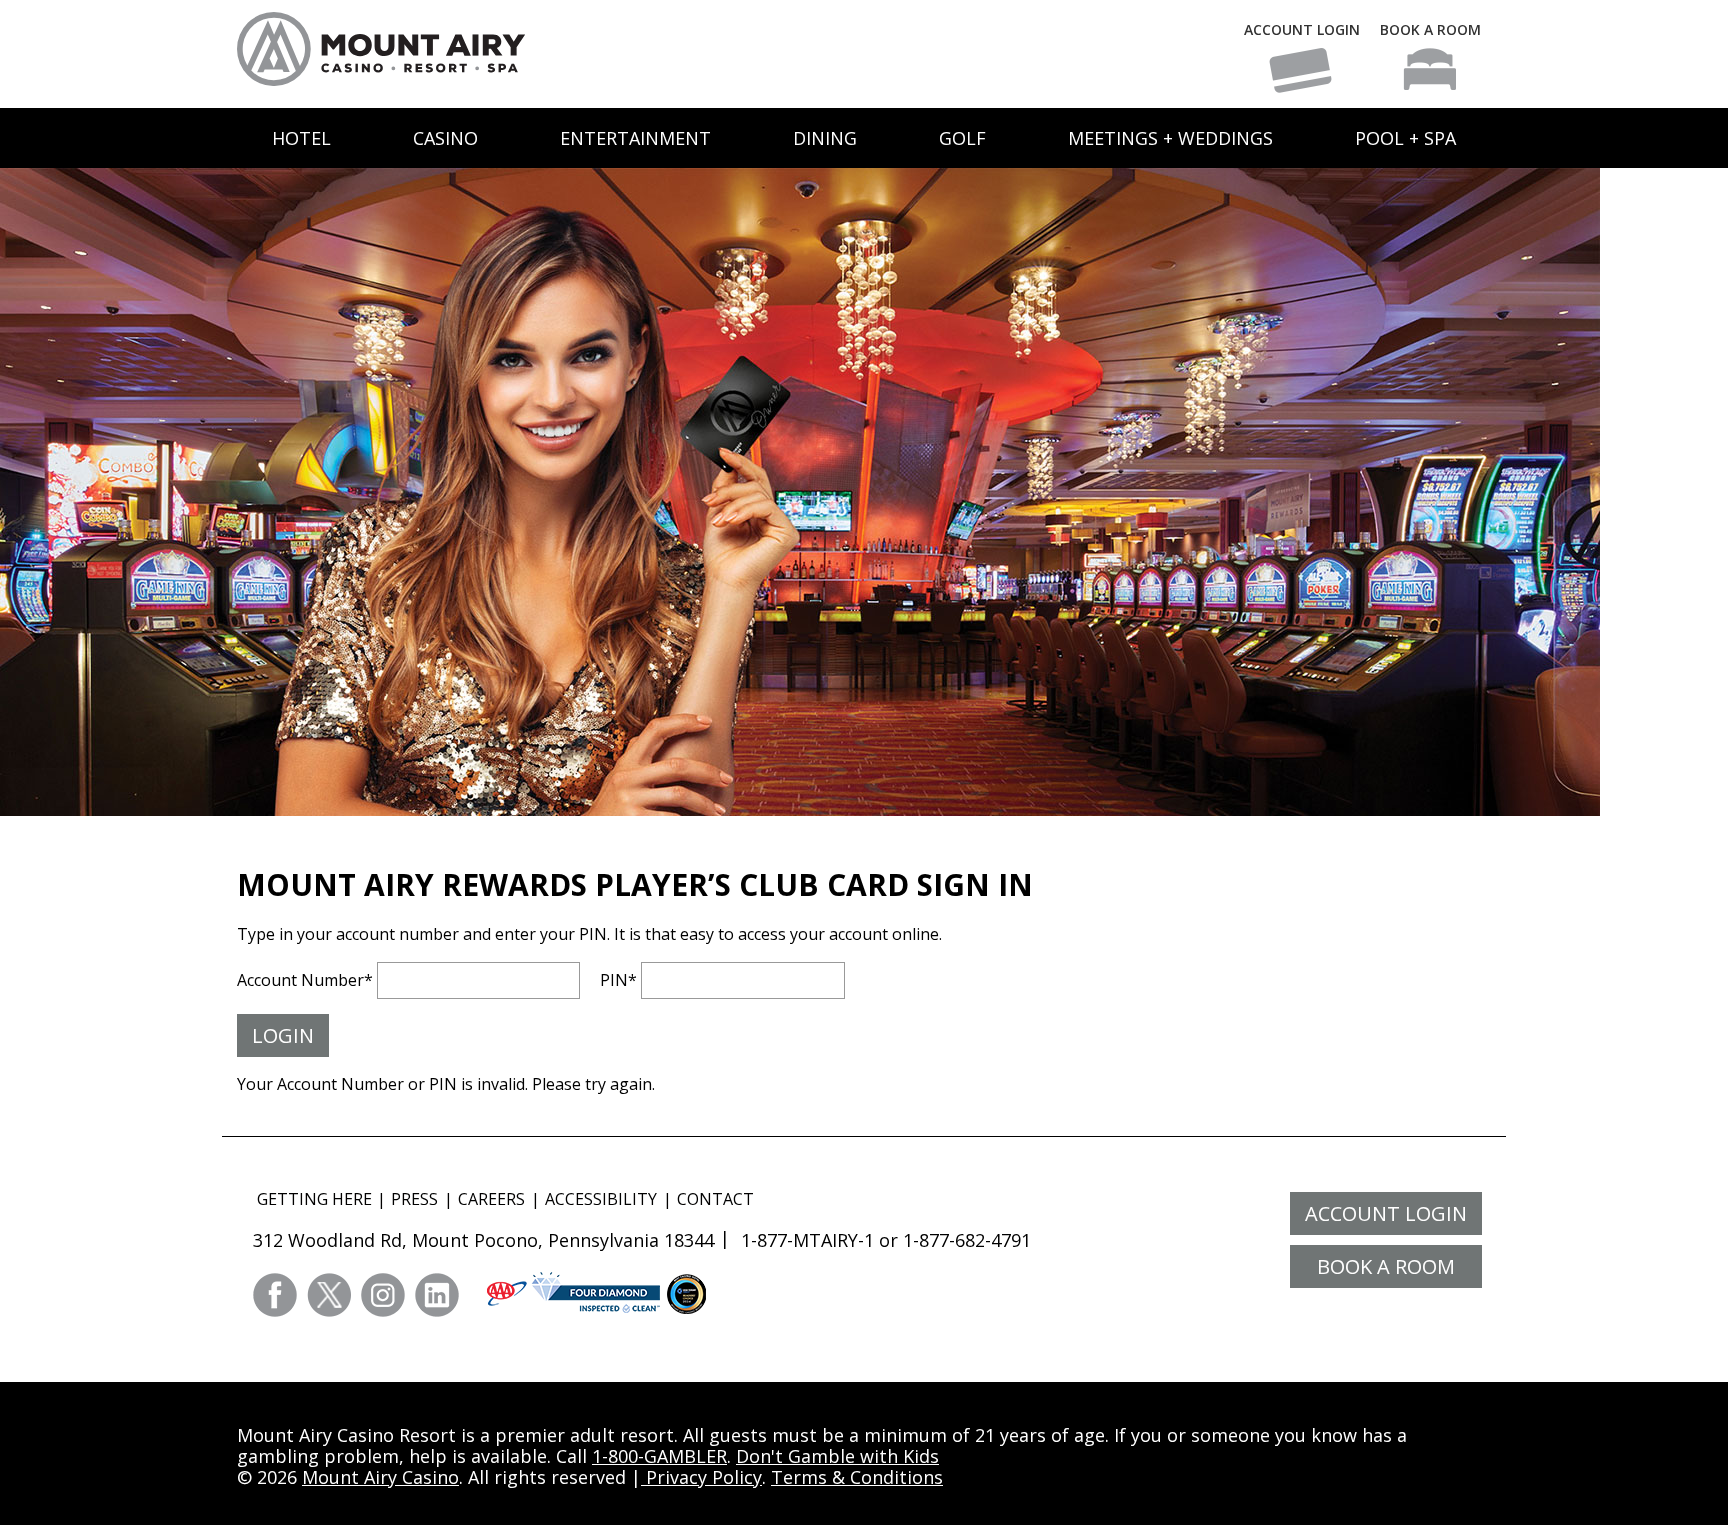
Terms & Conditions (857, 1477)
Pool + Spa (1405, 138)
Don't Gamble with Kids (837, 1456)
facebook (275, 1295)
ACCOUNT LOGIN (1302, 29)
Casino (445, 138)
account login (1386, 1213)
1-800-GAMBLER (659, 1456)
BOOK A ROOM (1430, 29)
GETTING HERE (314, 1199)
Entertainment (635, 138)
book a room (1386, 1266)
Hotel (301, 138)
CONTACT (715, 1199)
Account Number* (305, 980)
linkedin (437, 1295)
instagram (383, 1295)
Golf (962, 138)
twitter (329, 1295)
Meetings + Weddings (1170, 138)
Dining (825, 138)
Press (414, 1199)
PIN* (618, 980)
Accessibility (601, 1199)
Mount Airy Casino (380, 1477)
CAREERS (491, 1199)
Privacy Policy (701, 1477)
